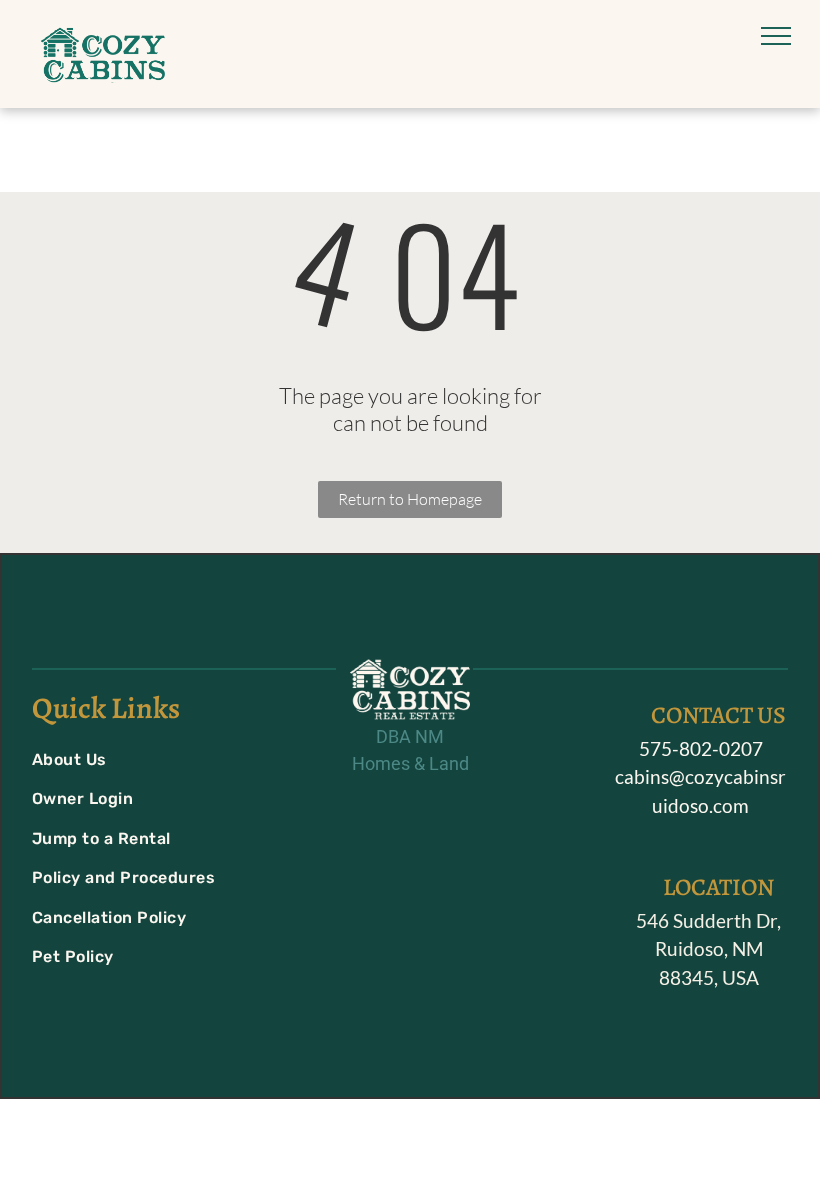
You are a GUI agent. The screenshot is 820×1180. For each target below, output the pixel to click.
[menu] (776, 36)
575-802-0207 (701, 748)
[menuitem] (152, 759)
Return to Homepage (410, 499)
